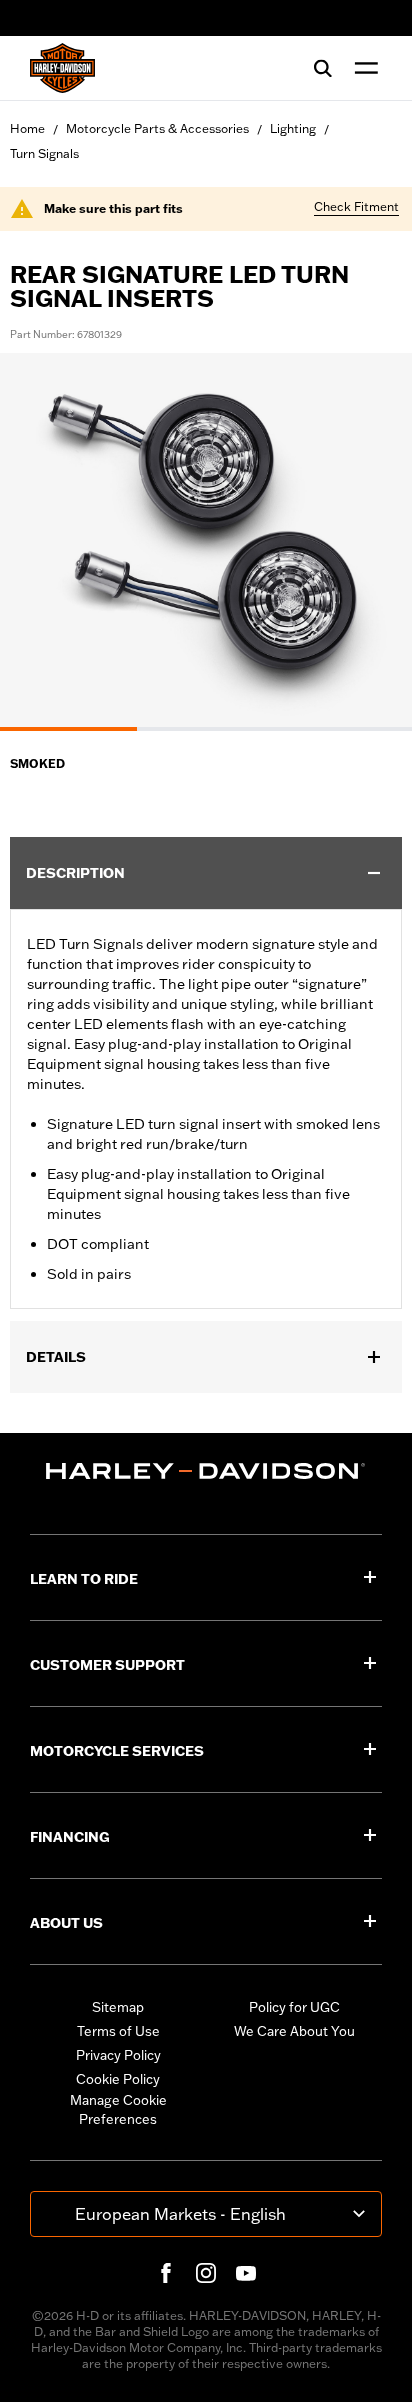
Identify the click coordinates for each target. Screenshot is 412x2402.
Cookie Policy (118, 2079)
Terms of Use (118, 2031)
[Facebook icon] (166, 2273)
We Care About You (294, 2031)
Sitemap (118, 2007)
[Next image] (372, 542)
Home (27, 128)
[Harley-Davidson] (206, 1471)
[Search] (323, 68)
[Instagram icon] (206, 2273)
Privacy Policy (118, 2055)
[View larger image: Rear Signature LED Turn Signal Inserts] (206, 539)
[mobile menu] (362, 68)
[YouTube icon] (246, 2273)
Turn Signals (44, 153)
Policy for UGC (294, 2007)
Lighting (293, 128)
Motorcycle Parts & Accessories (157, 128)
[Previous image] (40, 542)
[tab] (68, 729)
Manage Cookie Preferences (118, 2110)
